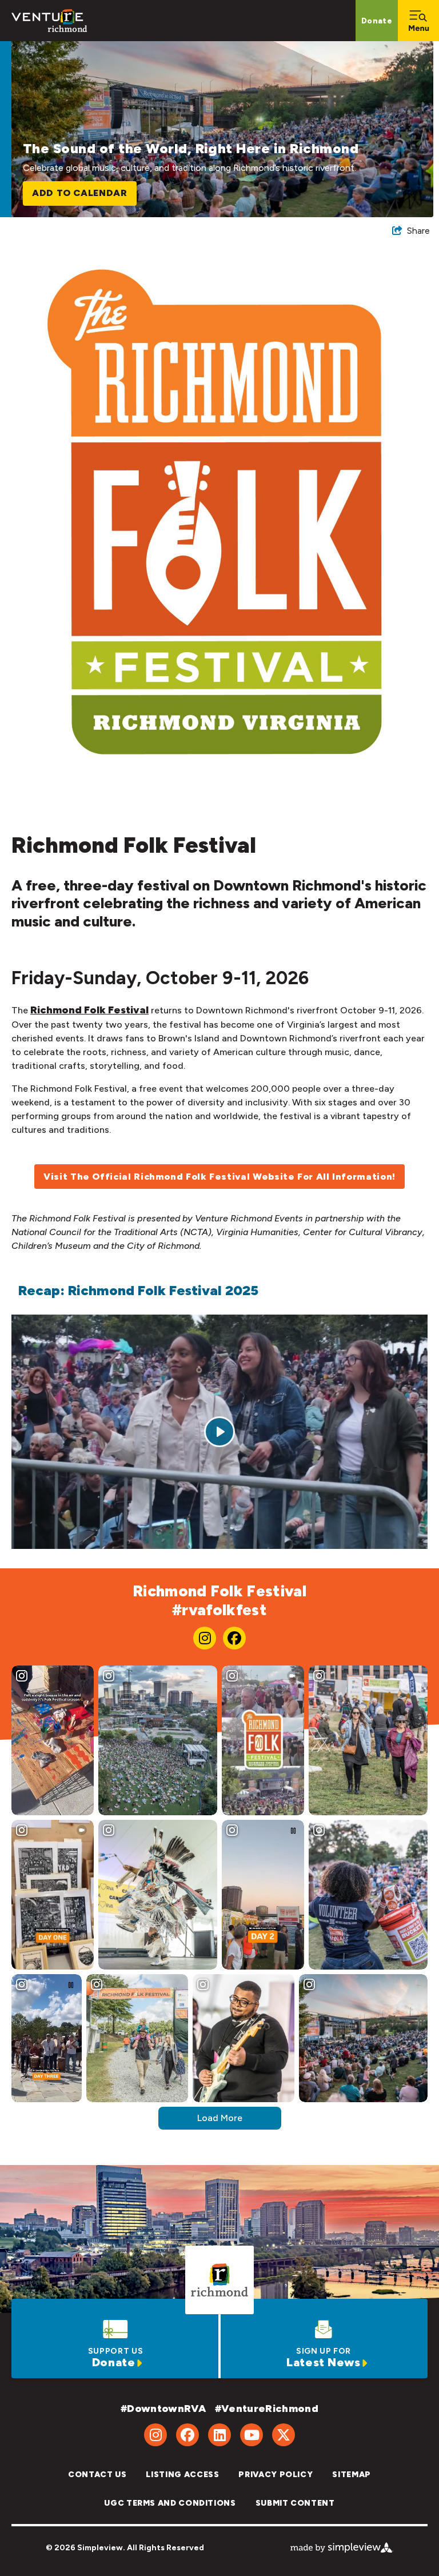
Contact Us (97, 2475)
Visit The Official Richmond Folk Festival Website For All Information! (219, 1177)
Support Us (115, 2351)
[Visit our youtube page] (252, 2435)
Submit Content (295, 2503)
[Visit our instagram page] (205, 1638)
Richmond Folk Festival (89, 1010)
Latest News (324, 2362)
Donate (377, 21)
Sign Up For (324, 2351)
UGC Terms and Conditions (170, 2503)
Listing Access (182, 2475)
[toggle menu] (418, 21)
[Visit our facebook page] (234, 1638)
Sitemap (351, 2475)
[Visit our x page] (284, 2435)
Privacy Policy (276, 2475)
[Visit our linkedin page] (219, 2435)
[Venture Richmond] (49, 21)
